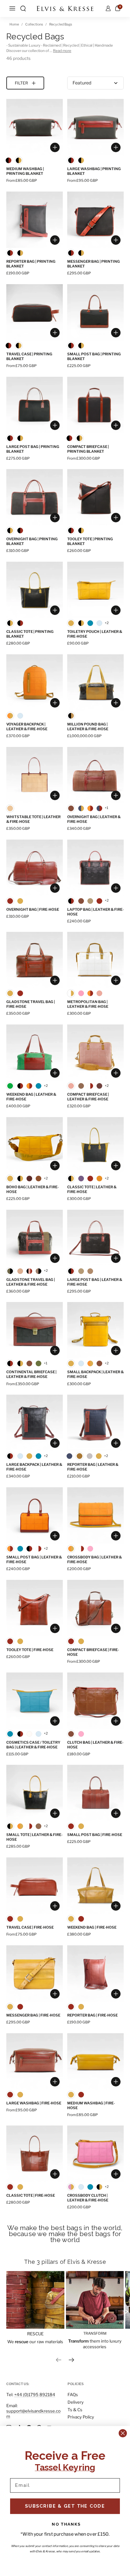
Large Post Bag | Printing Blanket (33, 449)
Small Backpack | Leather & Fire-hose (95, 1374)
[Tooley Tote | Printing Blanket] (95, 497)
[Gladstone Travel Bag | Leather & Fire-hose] (35, 1238)
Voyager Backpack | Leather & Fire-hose (27, 727)
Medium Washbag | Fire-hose (91, 2106)
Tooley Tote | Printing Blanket (90, 541)
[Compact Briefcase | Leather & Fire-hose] (95, 1053)
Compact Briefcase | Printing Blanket (88, 449)
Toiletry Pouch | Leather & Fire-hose (95, 634)
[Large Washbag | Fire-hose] (35, 2061)
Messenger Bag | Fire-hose (33, 2015)
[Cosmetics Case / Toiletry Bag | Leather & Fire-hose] (35, 1701)
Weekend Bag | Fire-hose (92, 1927)
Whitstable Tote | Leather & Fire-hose (33, 819)
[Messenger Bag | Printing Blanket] (95, 220)
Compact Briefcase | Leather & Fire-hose (88, 1097)
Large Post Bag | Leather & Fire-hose (95, 1282)
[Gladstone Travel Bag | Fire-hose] (35, 960)
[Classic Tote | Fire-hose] (35, 2154)
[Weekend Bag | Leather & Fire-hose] (35, 1053)
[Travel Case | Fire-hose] (35, 1886)
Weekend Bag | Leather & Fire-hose (31, 1097)
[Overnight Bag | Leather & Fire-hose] (95, 775)
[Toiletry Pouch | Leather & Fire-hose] (95, 590)
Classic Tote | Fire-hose (31, 2195)
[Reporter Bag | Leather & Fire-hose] (95, 1423)
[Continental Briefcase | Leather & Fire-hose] (35, 1330)
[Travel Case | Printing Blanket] (35, 312)
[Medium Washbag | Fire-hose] (95, 2061)
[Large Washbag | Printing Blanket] (95, 127)
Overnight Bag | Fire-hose (33, 909)
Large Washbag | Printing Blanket (94, 171)
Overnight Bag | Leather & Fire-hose (94, 819)
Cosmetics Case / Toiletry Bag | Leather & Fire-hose (33, 1745)
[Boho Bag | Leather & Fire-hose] (35, 1145)
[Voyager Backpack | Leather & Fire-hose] (35, 683)
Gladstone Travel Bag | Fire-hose (31, 1004)
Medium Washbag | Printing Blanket (25, 171)
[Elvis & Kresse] (65, 9)
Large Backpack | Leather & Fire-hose (34, 1467)
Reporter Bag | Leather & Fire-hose (93, 1467)
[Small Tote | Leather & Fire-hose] (35, 1793)
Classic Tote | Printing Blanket (30, 634)
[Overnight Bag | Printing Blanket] (35, 497)
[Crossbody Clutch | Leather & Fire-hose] (95, 2154)
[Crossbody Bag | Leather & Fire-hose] (95, 1515)
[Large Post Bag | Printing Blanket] (35, 405)
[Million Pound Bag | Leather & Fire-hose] (95, 683)
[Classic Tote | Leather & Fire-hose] (95, 1145)
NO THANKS (66, 2524)
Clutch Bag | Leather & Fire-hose (95, 1745)
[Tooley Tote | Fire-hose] (35, 1608)
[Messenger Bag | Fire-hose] (35, 1974)
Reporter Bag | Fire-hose (92, 2015)
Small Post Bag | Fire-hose (95, 1835)
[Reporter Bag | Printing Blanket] (35, 220)
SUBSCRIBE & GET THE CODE (65, 2506)
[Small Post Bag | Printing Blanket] (95, 312)
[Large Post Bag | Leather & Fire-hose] (95, 1238)
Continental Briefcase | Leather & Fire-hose (31, 1374)
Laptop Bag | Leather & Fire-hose (95, 912)
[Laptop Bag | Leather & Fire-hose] (95, 868)
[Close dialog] (123, 2433)
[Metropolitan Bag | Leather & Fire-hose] (95, 960)
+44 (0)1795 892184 (35, 2395)
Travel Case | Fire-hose (30, 1927)
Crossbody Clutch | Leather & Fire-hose (88, 2198)
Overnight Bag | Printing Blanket (32, 541)
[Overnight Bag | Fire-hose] (35, 868)
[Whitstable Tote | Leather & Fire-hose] (35, 775)
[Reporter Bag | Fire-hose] (95, 1974)
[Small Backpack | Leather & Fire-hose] (95, 1330)
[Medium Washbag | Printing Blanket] (35, 127)
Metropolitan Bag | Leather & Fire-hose (88, 1004)
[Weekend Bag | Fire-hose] (95, 1886)
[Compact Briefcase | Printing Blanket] (95, 405)
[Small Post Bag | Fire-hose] (95, 1793)
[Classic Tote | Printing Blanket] (35, 590)
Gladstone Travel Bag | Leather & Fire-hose (31, 1282)
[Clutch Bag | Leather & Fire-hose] (95, 1701)
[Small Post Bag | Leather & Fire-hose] (35, 1515)
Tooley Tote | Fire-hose (30, 1650)
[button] (23, 9)
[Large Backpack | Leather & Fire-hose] (35, 1423)
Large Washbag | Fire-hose (34, 2103)
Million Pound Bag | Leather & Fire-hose (88, 727)
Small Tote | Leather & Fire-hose (34, 1837)
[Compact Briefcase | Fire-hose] (95, 1608)
